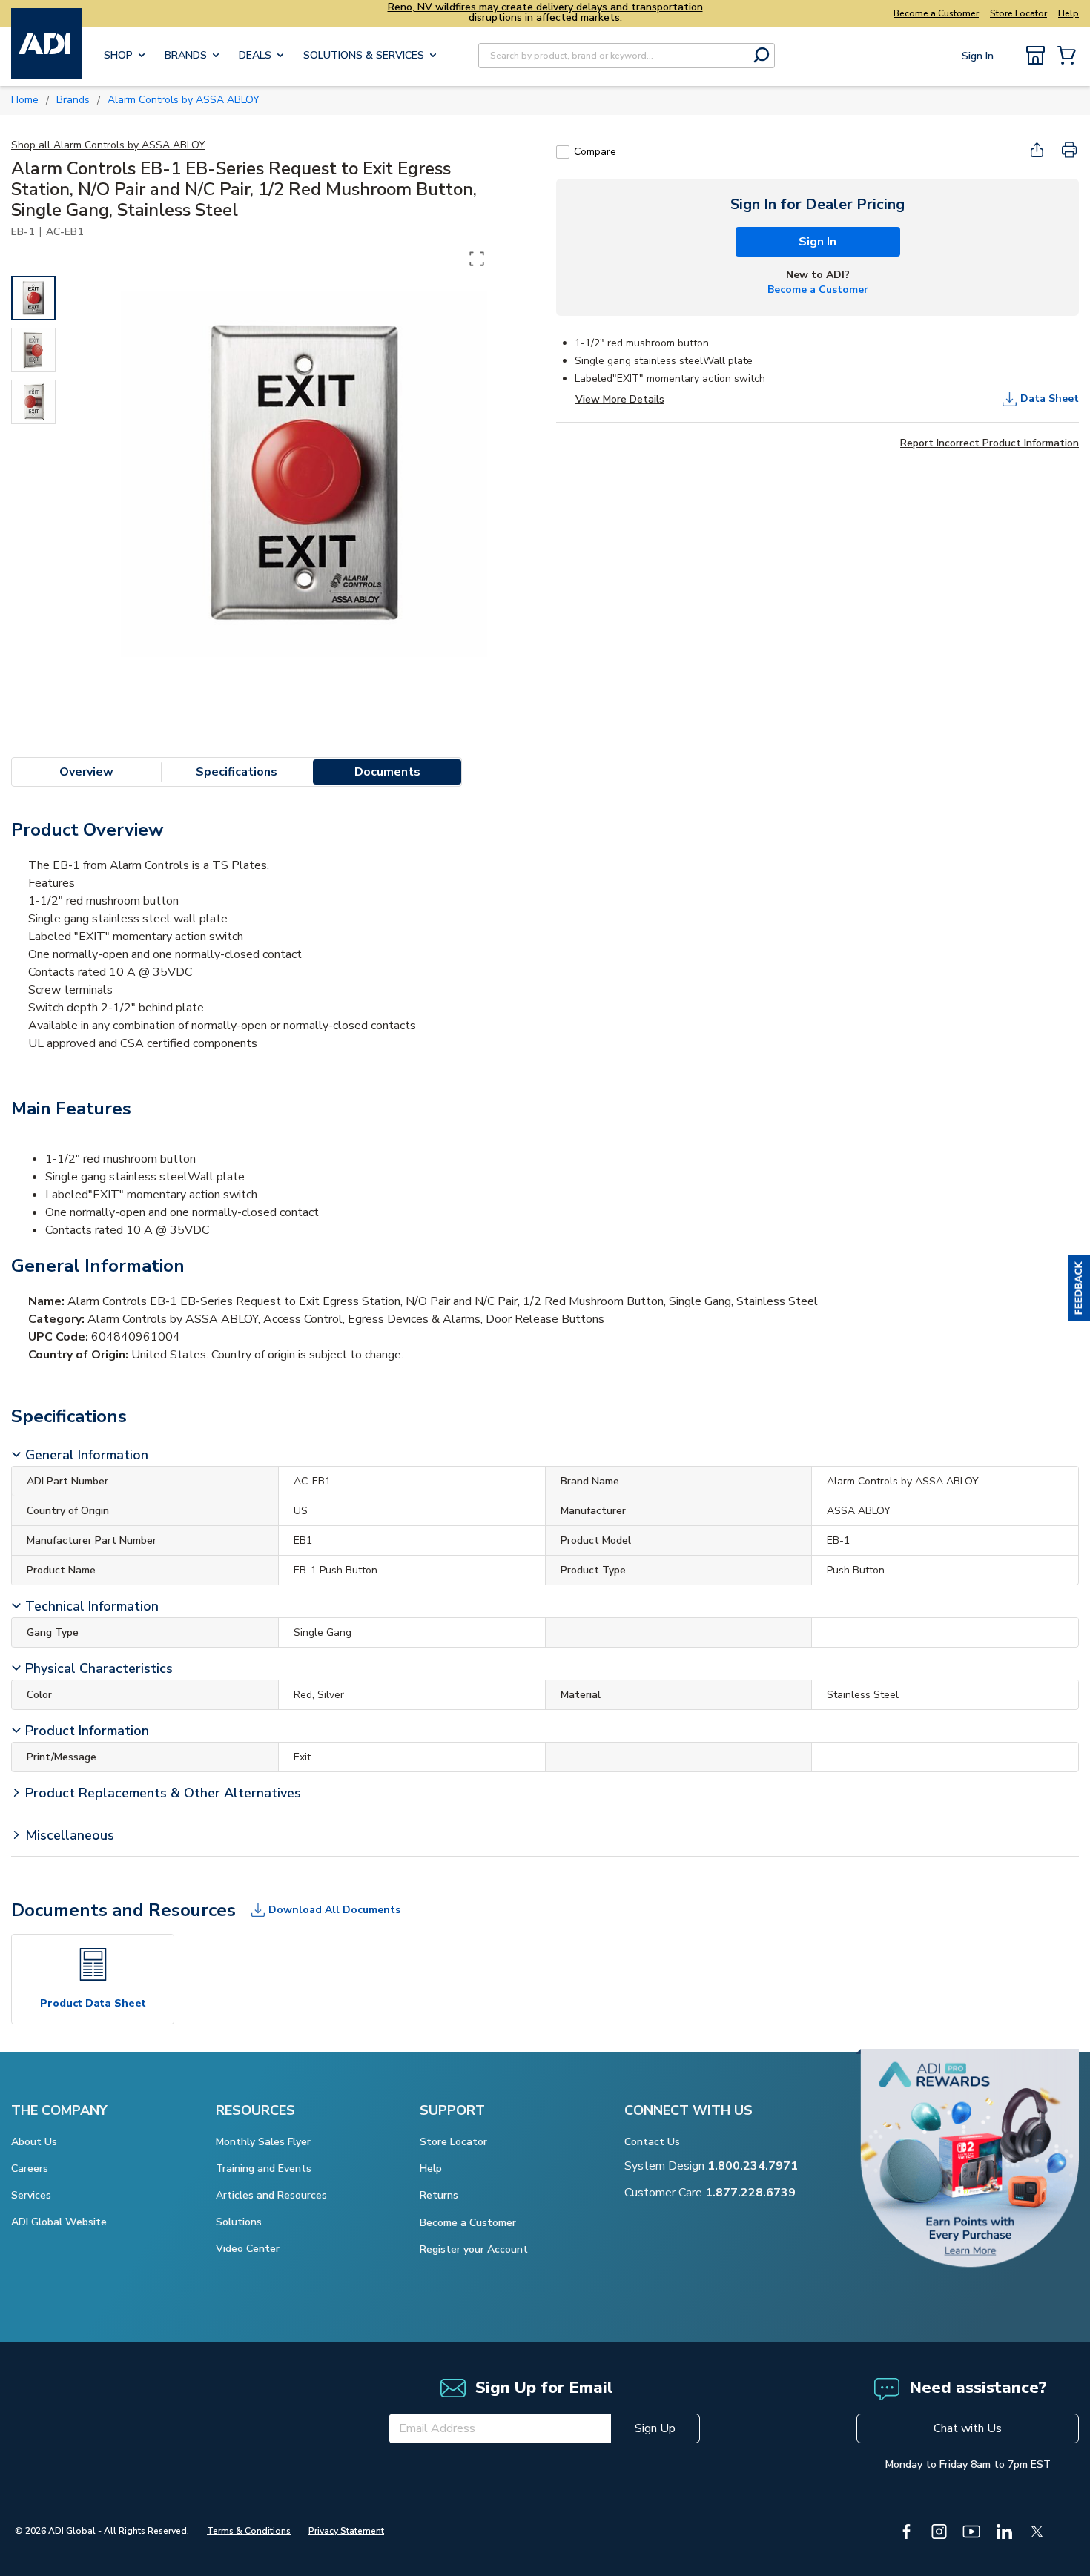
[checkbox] (563, 152)
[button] (1079, 1288)
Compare (595, 152)
